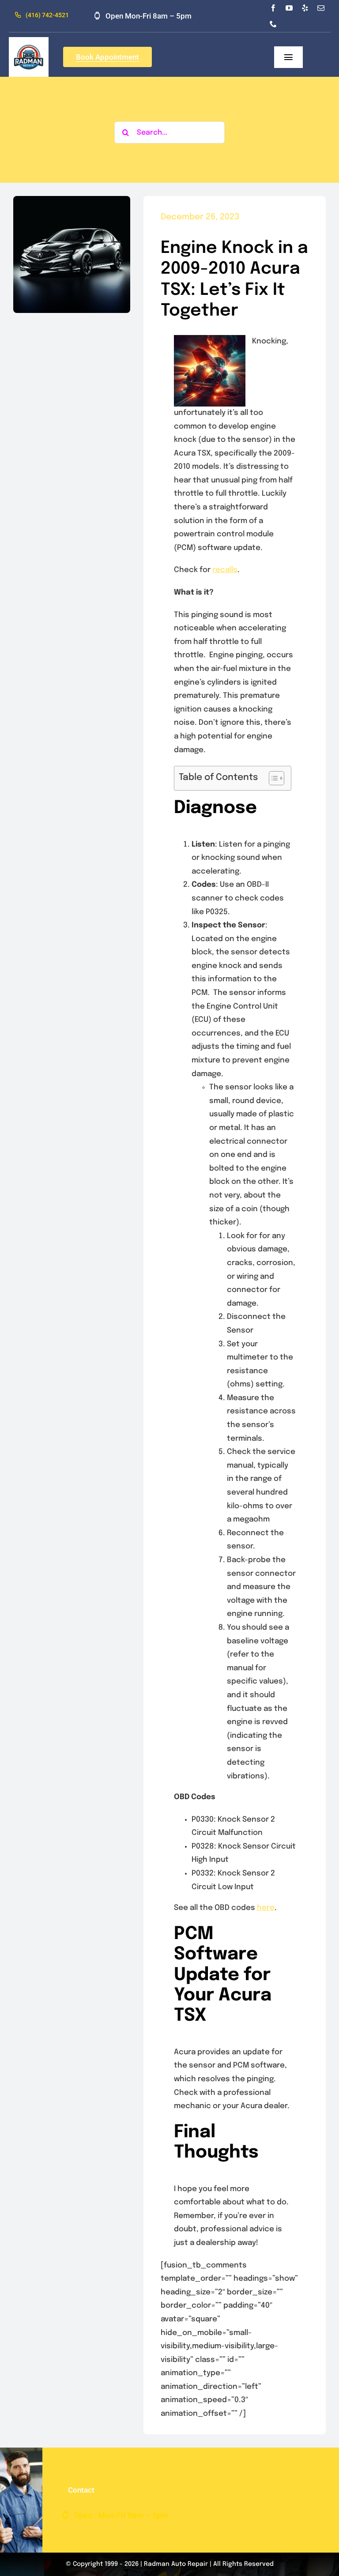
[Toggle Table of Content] (272, 778)
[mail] (321, 8)
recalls (225, 570)
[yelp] (305, 8)
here (266, 1908)
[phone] (273, 24)
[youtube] (289, 8)
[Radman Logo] (29, 41)
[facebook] (273, 8)
